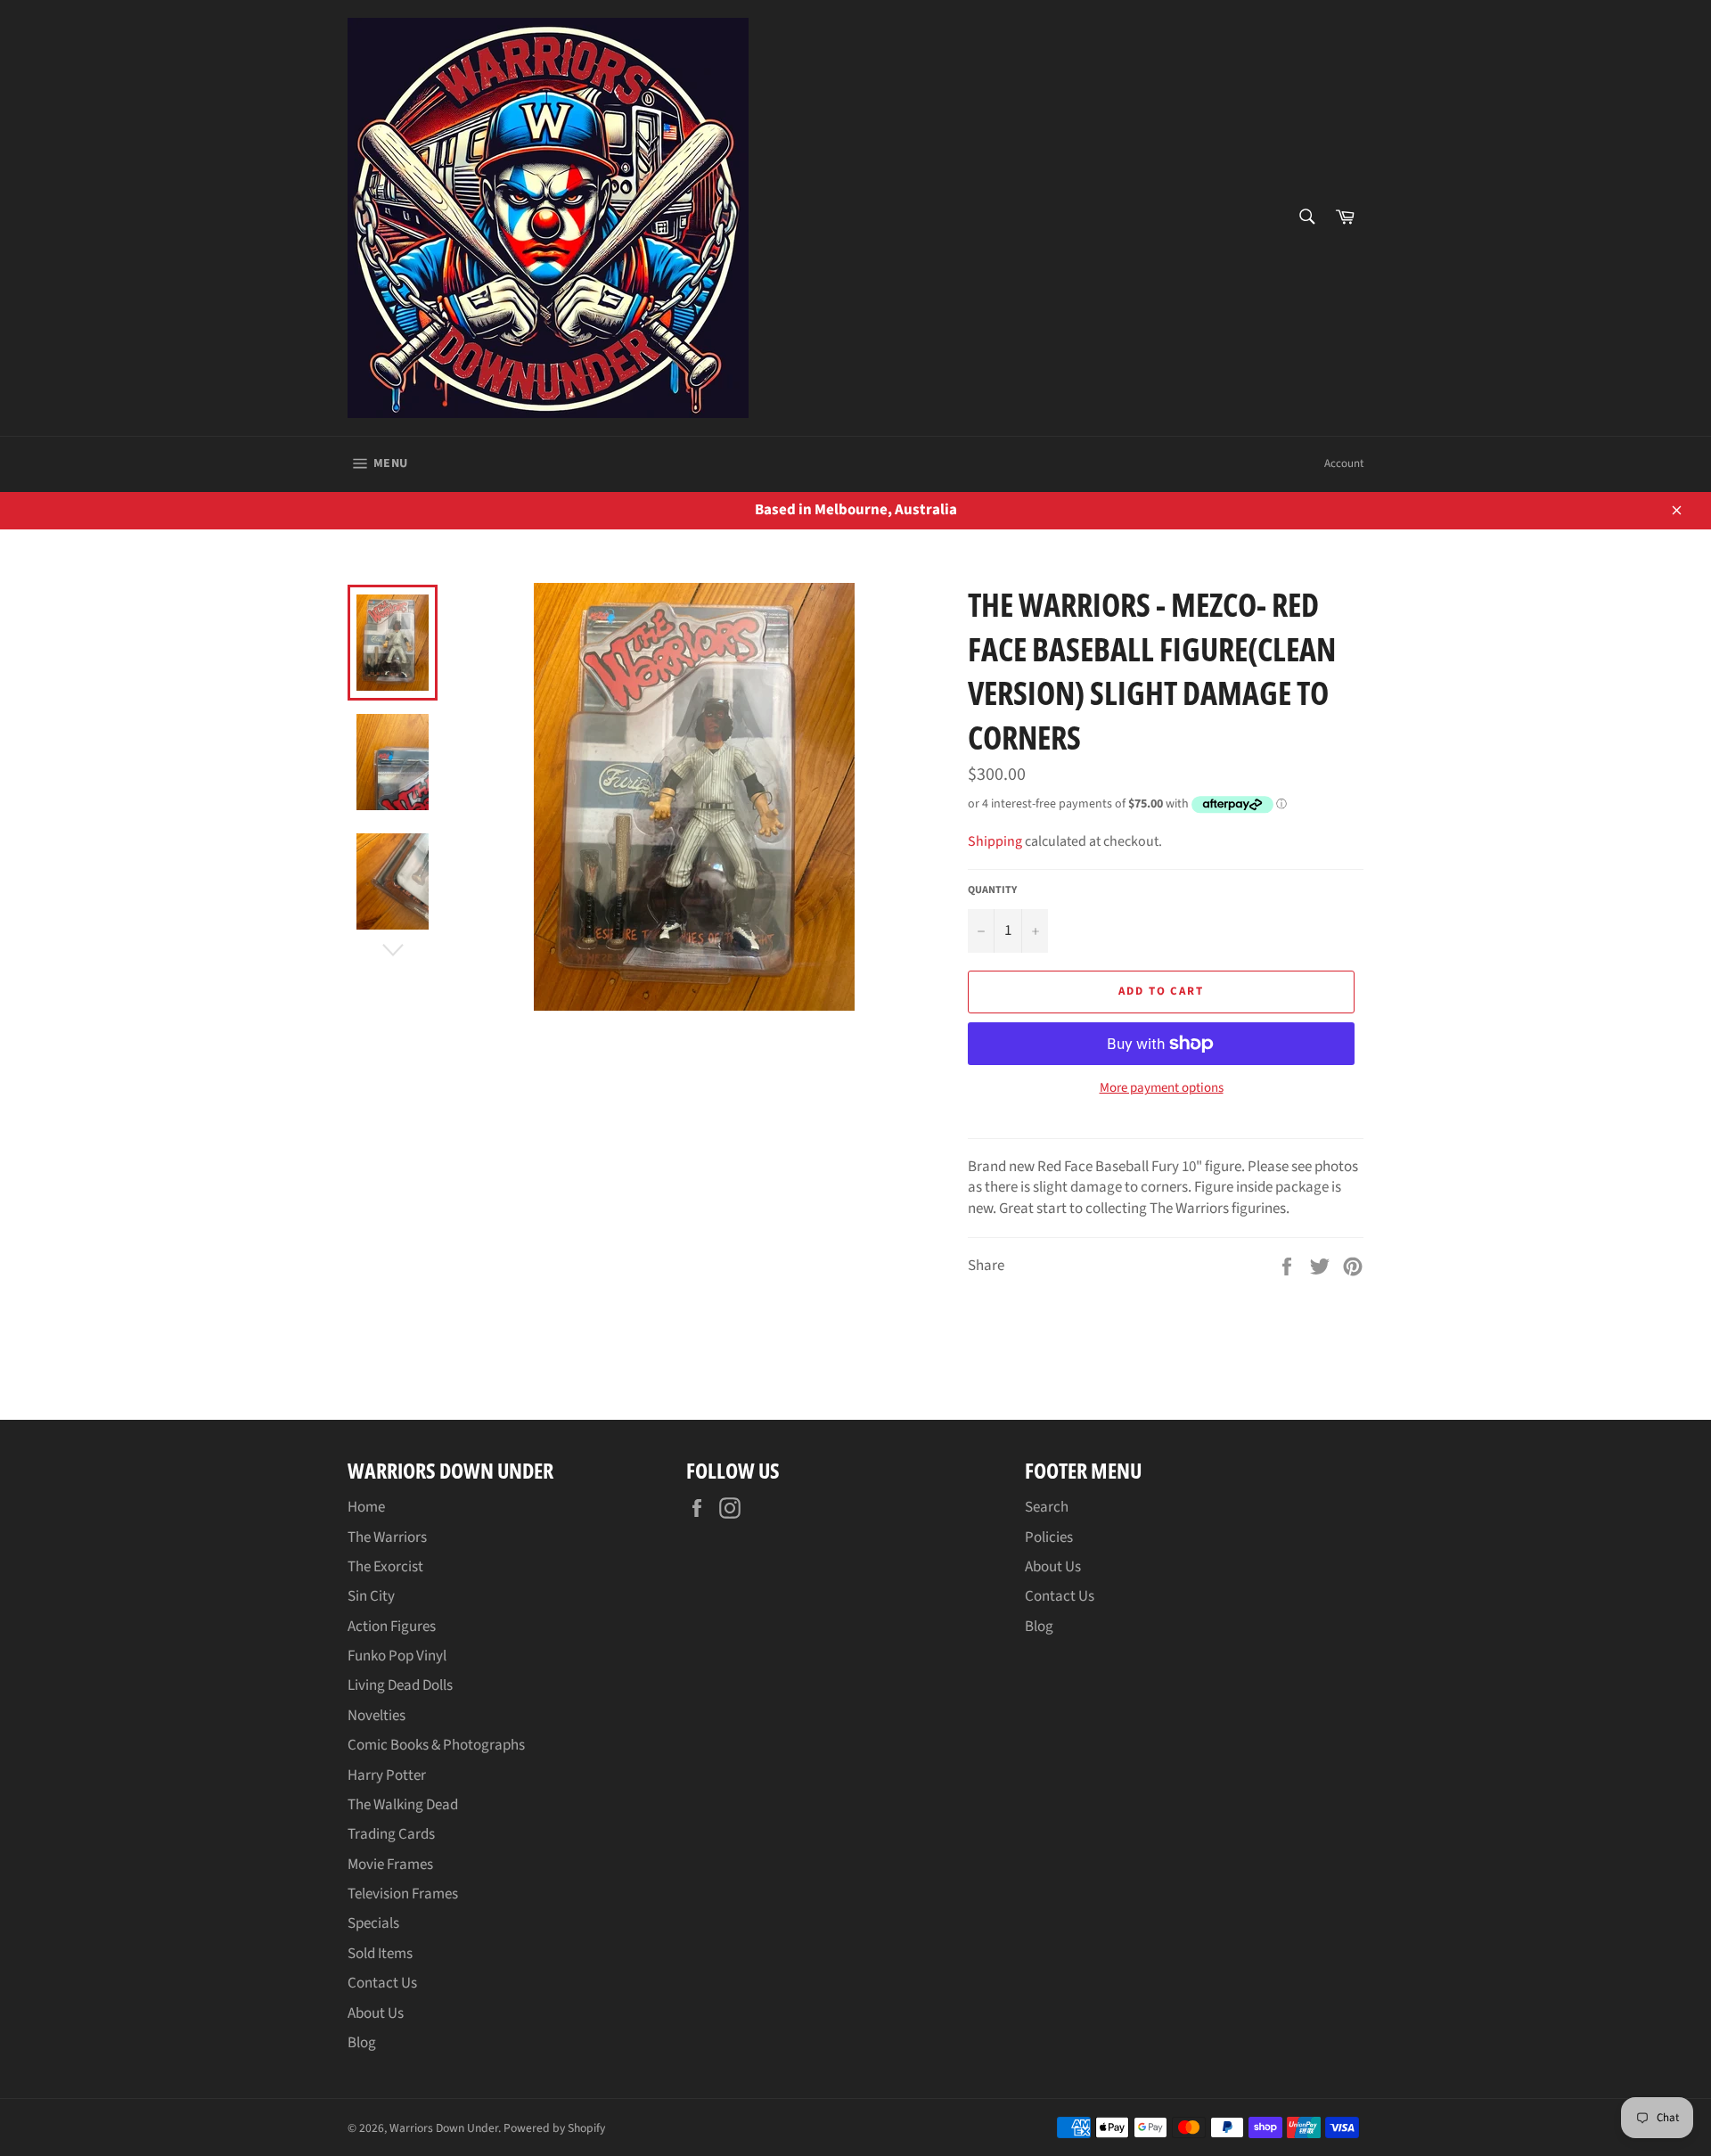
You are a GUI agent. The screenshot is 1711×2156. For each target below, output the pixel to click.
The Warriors (387, 1537)
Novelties (377, 1716)
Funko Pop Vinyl (397, 1656)
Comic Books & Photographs (436, 1745)
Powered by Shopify (554, 2128)
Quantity (992, 890)
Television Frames (403, 1894)
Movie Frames (390, 1865)
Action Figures (392, 1627)
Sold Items (380, 1954)
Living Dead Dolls (400, 1685)
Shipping (995, 841)
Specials (373, 1923)
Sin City (371, 1596)
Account (1344, 463)
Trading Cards (391, 1834)
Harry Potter (387, 1775)
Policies (1049, 1537)
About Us (376, 2013)
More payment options (1162, 1088)
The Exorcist (385, 1567)
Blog (362, 2043)
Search (1047, 1507)
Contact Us (382, 1983)
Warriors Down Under (444, 2128)
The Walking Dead (403, 1805)
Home (366, 1507)
